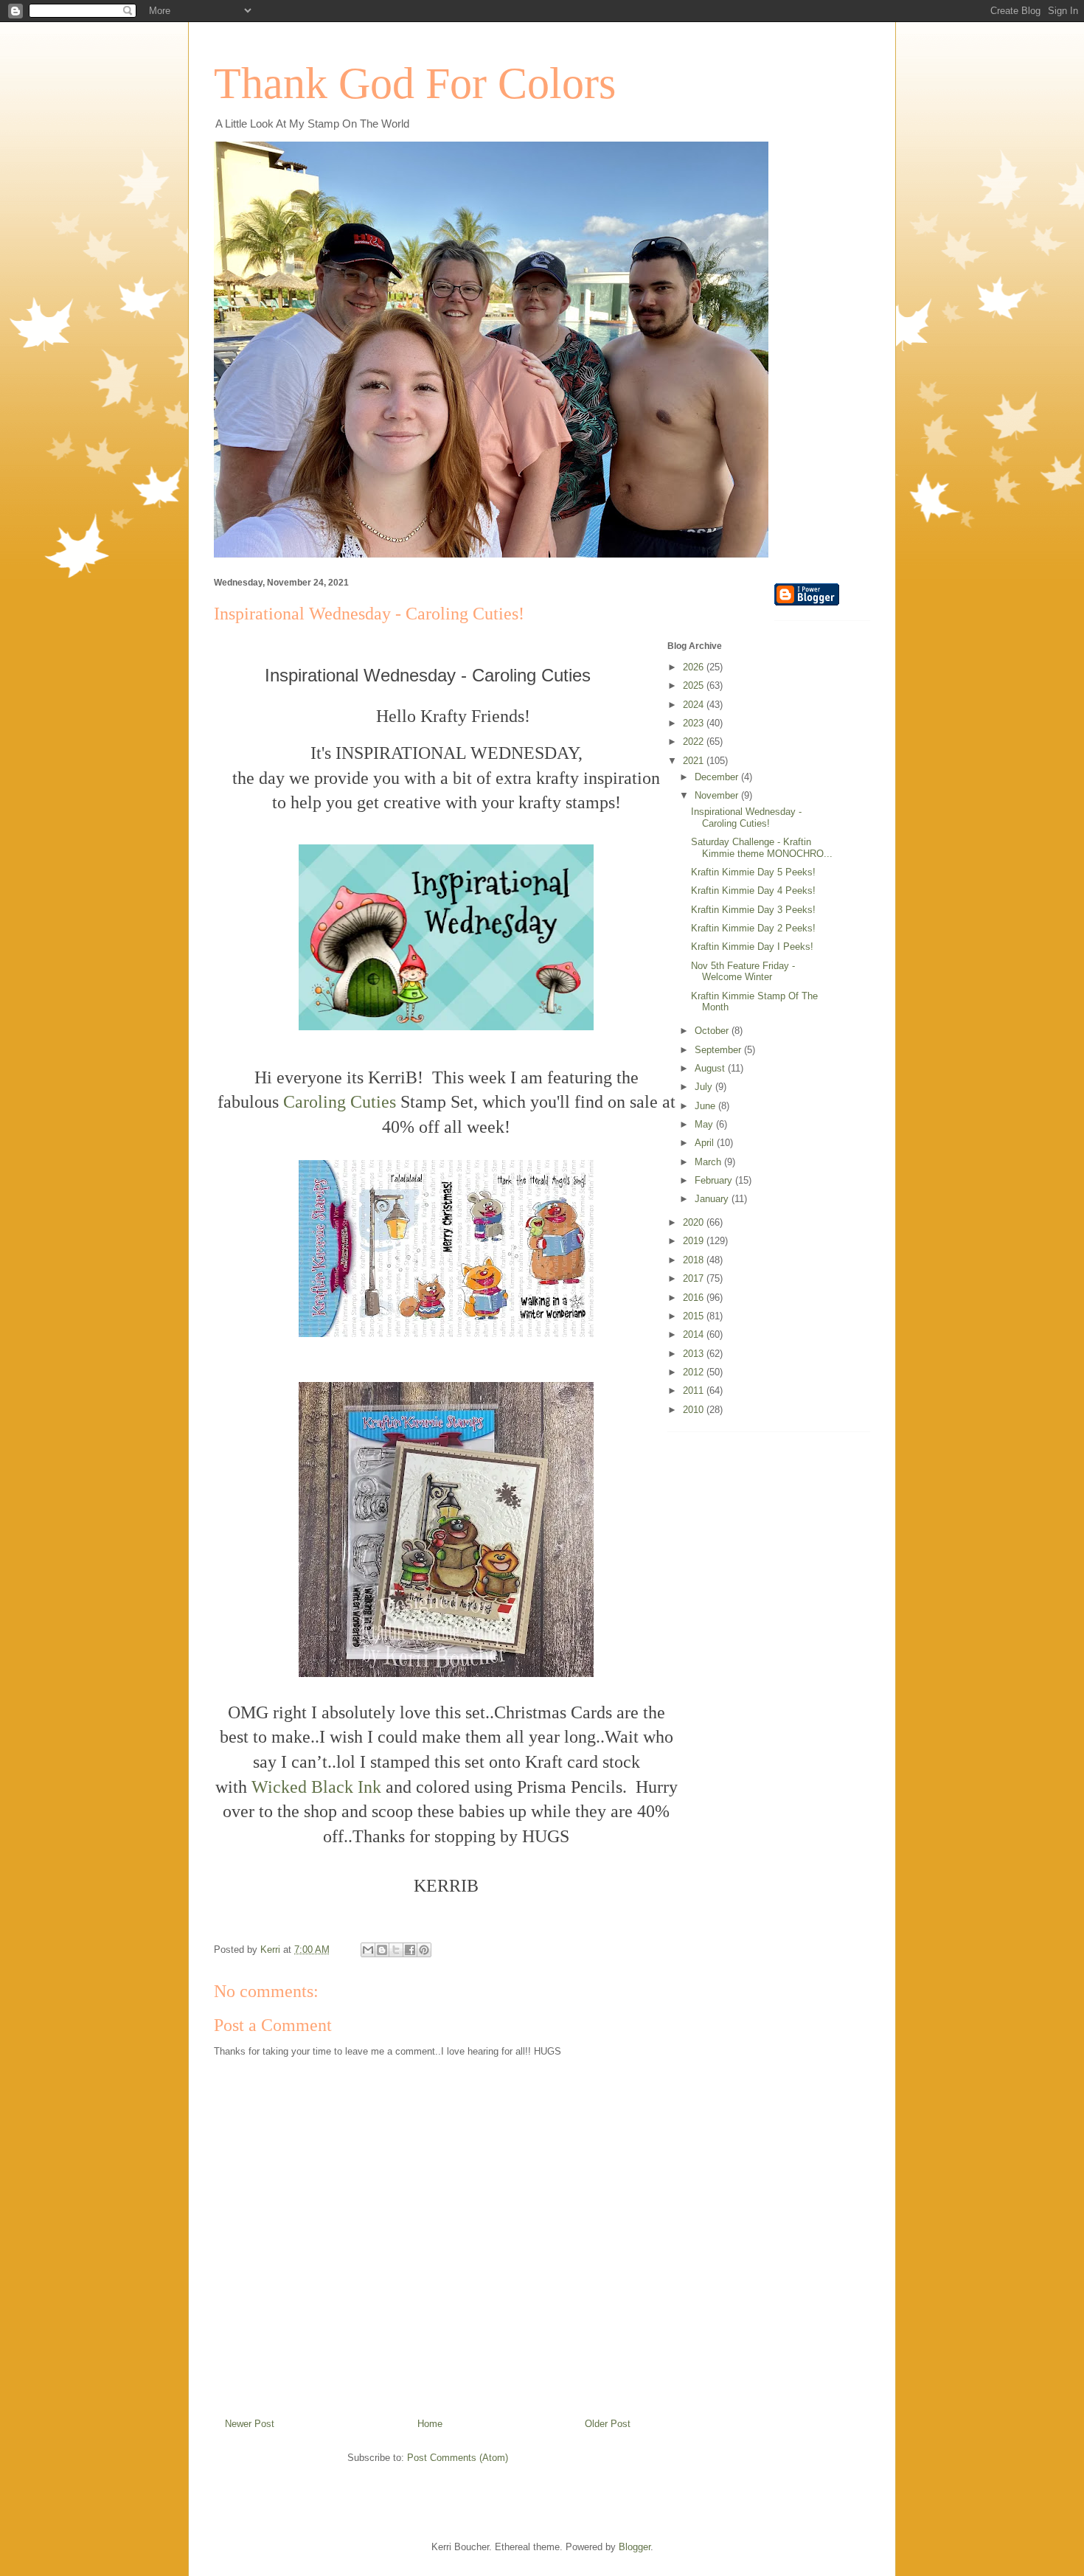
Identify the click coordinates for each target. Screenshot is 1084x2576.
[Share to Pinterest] (424, 1950)
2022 (695, 742)
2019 (695, 1241)
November (718, 795)
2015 (695, 1316)
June (706, 1106)
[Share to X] (396, 1950)
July (705, 1087)
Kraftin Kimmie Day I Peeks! (752, 947)
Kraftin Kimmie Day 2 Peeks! (753, 928)
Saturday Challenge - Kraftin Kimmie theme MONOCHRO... (762, 848)
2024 (695, 705)
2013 (695, 1354)
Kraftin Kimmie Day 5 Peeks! (753, 872)
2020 (695, 1222)
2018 (695, 1260)
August (711, 1068)
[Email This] (368, 1950)
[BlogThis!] (382, 1950)
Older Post (608, 2424)
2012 (695, 1372)
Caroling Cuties (340, 1102)
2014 (695, 1334)
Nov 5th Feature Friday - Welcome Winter (743, 972)
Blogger (635, 2547)
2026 (695, 667)
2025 (695, 685)
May (705, 1124)
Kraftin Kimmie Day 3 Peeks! (753, 910)
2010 (695, 1410)
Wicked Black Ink (316, 1787)
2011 (695, 1391)
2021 (695, 761)
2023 (695, 723)
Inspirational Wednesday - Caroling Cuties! (746, 817)
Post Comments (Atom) (458, 2458)
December (718, 777)
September (719, 1050)
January (713, 1199)
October (713, 1031)
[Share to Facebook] (410, 1950)
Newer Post (250, 2424)
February (715, 1180)
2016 (695, 1298)
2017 (695, 1278)
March (709, 1162)
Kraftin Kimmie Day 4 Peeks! (753, 891)
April (706, 1143)
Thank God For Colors (415, 83)
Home (430, 2424)
